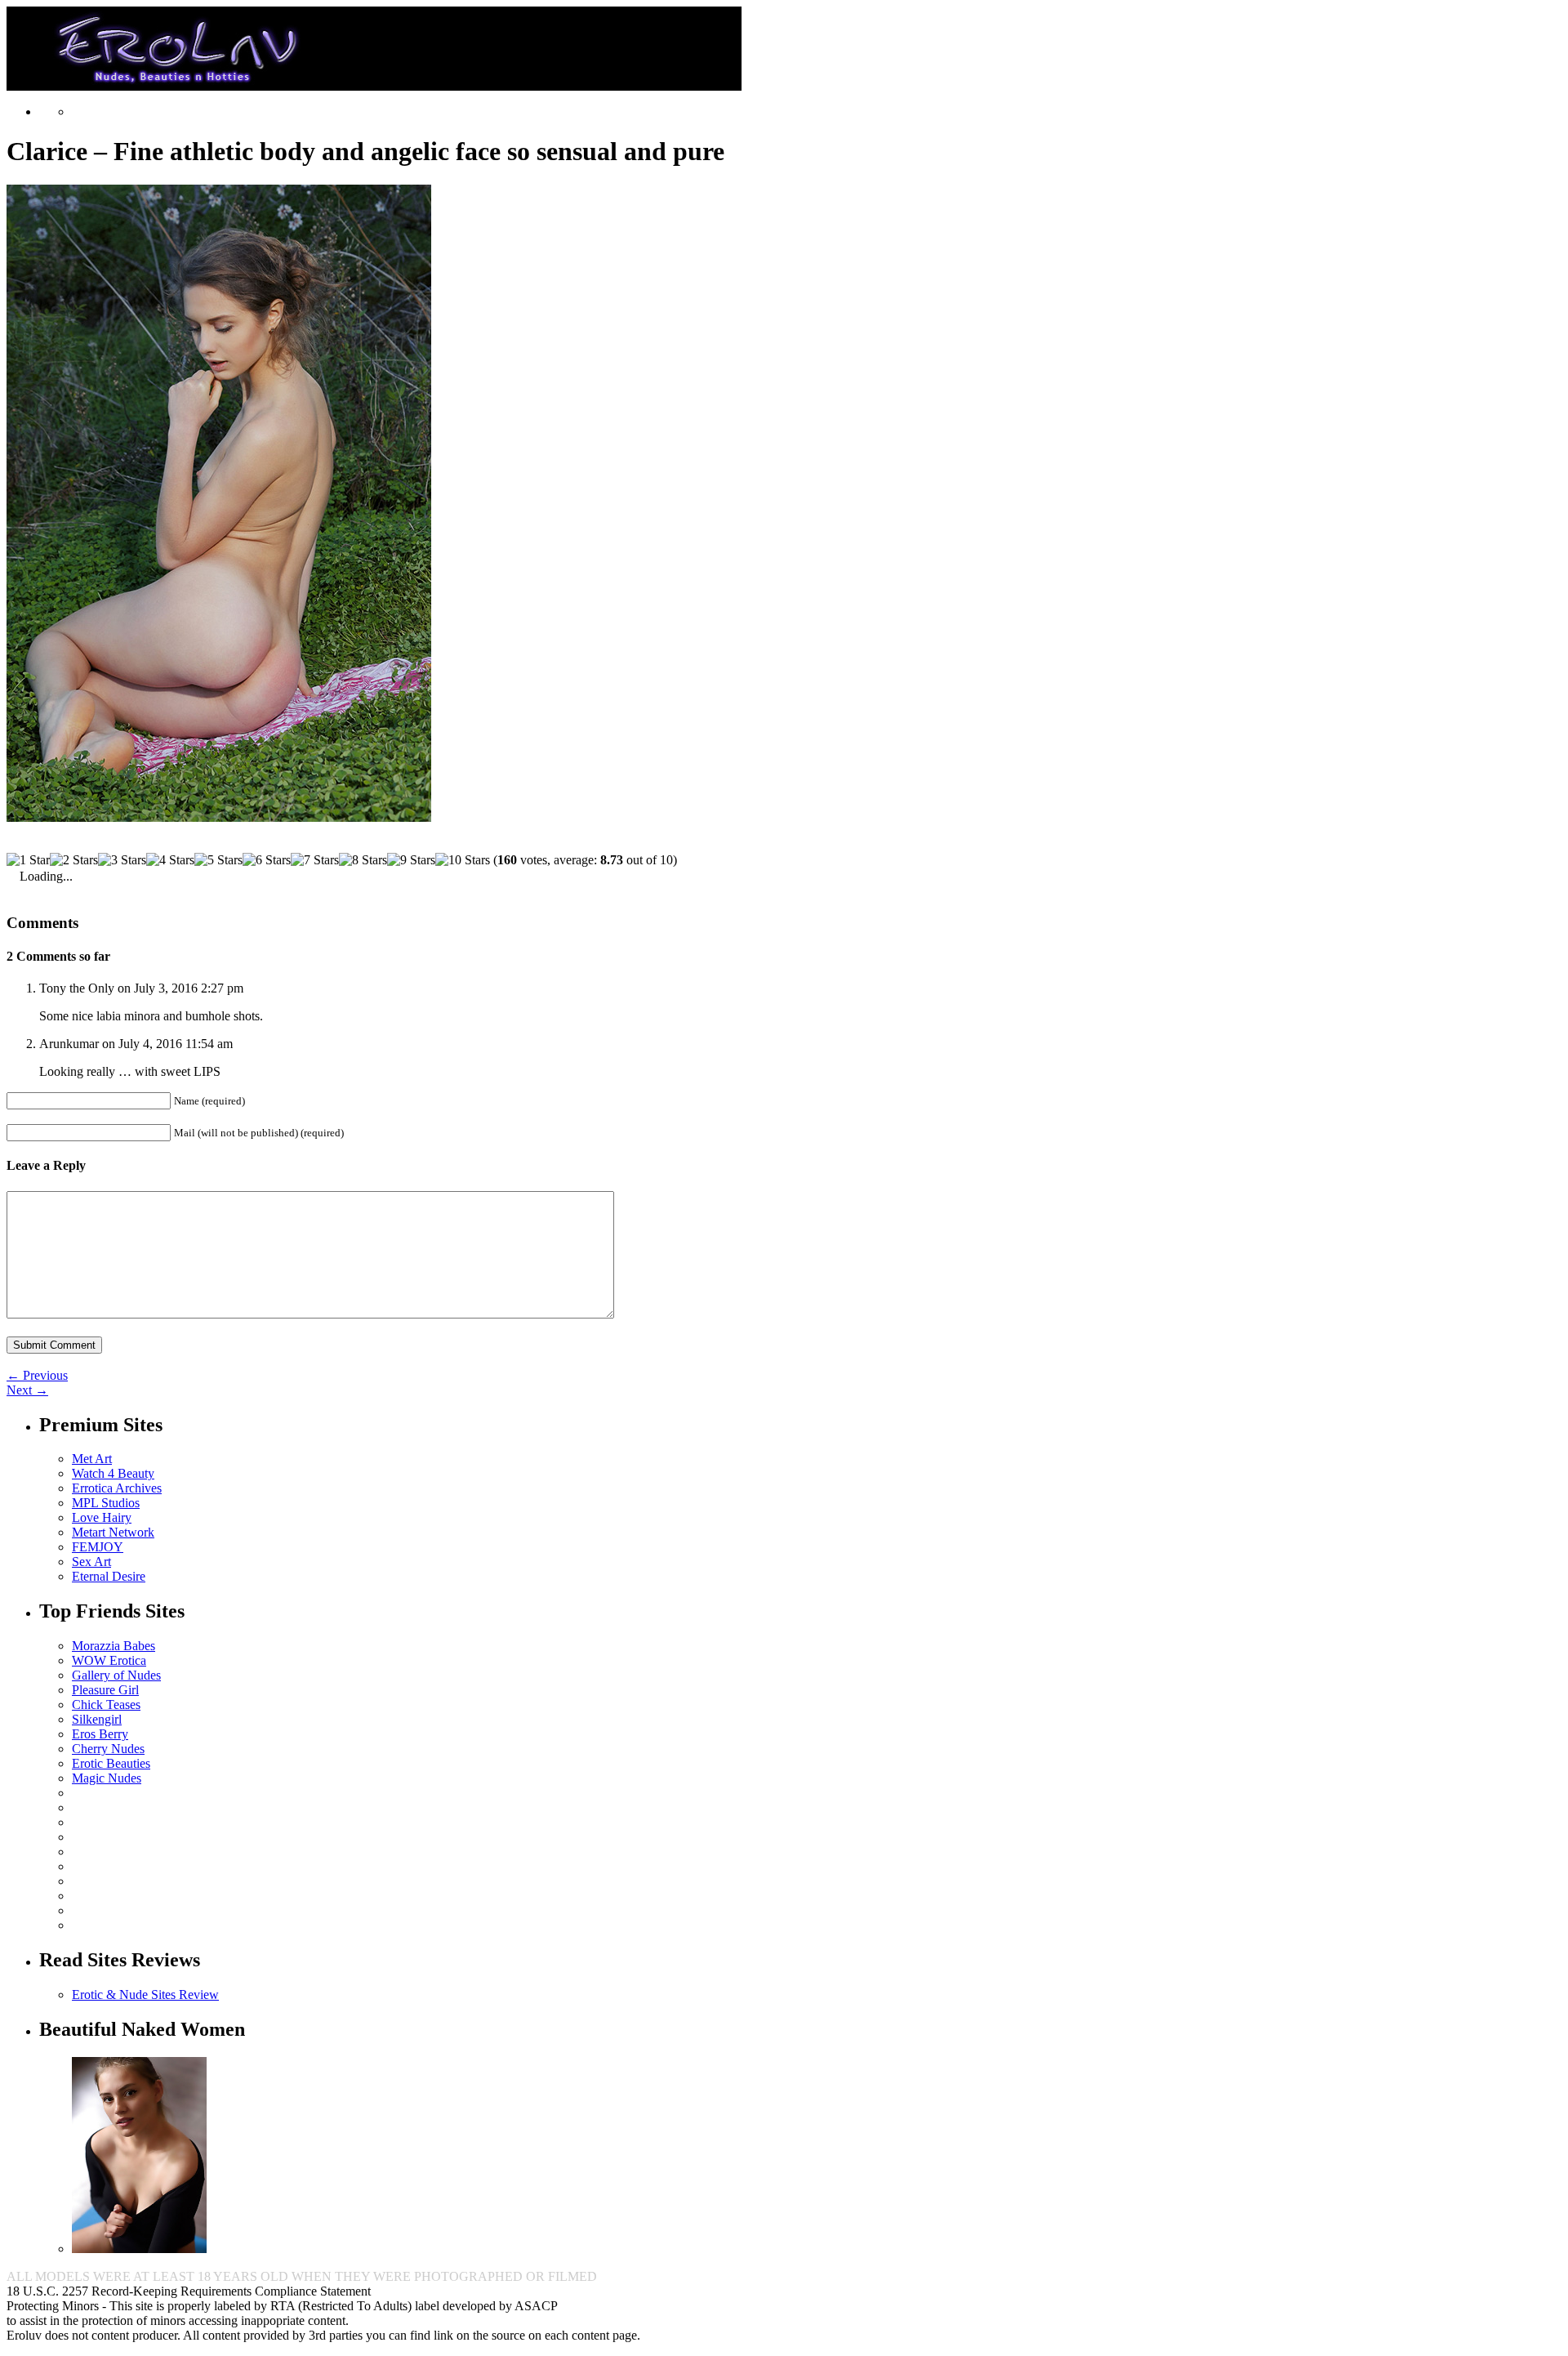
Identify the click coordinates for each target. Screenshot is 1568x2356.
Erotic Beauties (111, 1763)
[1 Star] (28, 860)
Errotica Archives (117, 1488)
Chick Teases (106, 1705)
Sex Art (91, 1562)
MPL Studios (106, 1503)
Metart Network (113, 1532)
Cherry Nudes (108, 1749)
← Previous (37, 1375)
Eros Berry (100, 1734)
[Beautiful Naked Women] (139, 2249)
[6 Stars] (267, 860)
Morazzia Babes (114, 1646)
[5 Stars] (218, 860)
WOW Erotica (109, 1660)
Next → (27, 1390)
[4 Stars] (170, 860)
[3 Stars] (122, 860)
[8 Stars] (363, 860)
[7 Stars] (315, 860)
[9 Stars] (411, 860)
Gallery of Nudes (116, 1675)
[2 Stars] (74, 860)
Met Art (92, 1459)
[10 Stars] (463, 860)
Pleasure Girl (105, 1690)
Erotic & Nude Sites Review (145, 1995)
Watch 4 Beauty (113, 1473)
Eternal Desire (109, 1576)
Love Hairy (102, 1517)
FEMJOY (98, 1547)
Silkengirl (97, 1719)
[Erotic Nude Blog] (374, 84)
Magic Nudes (107, 1778)
